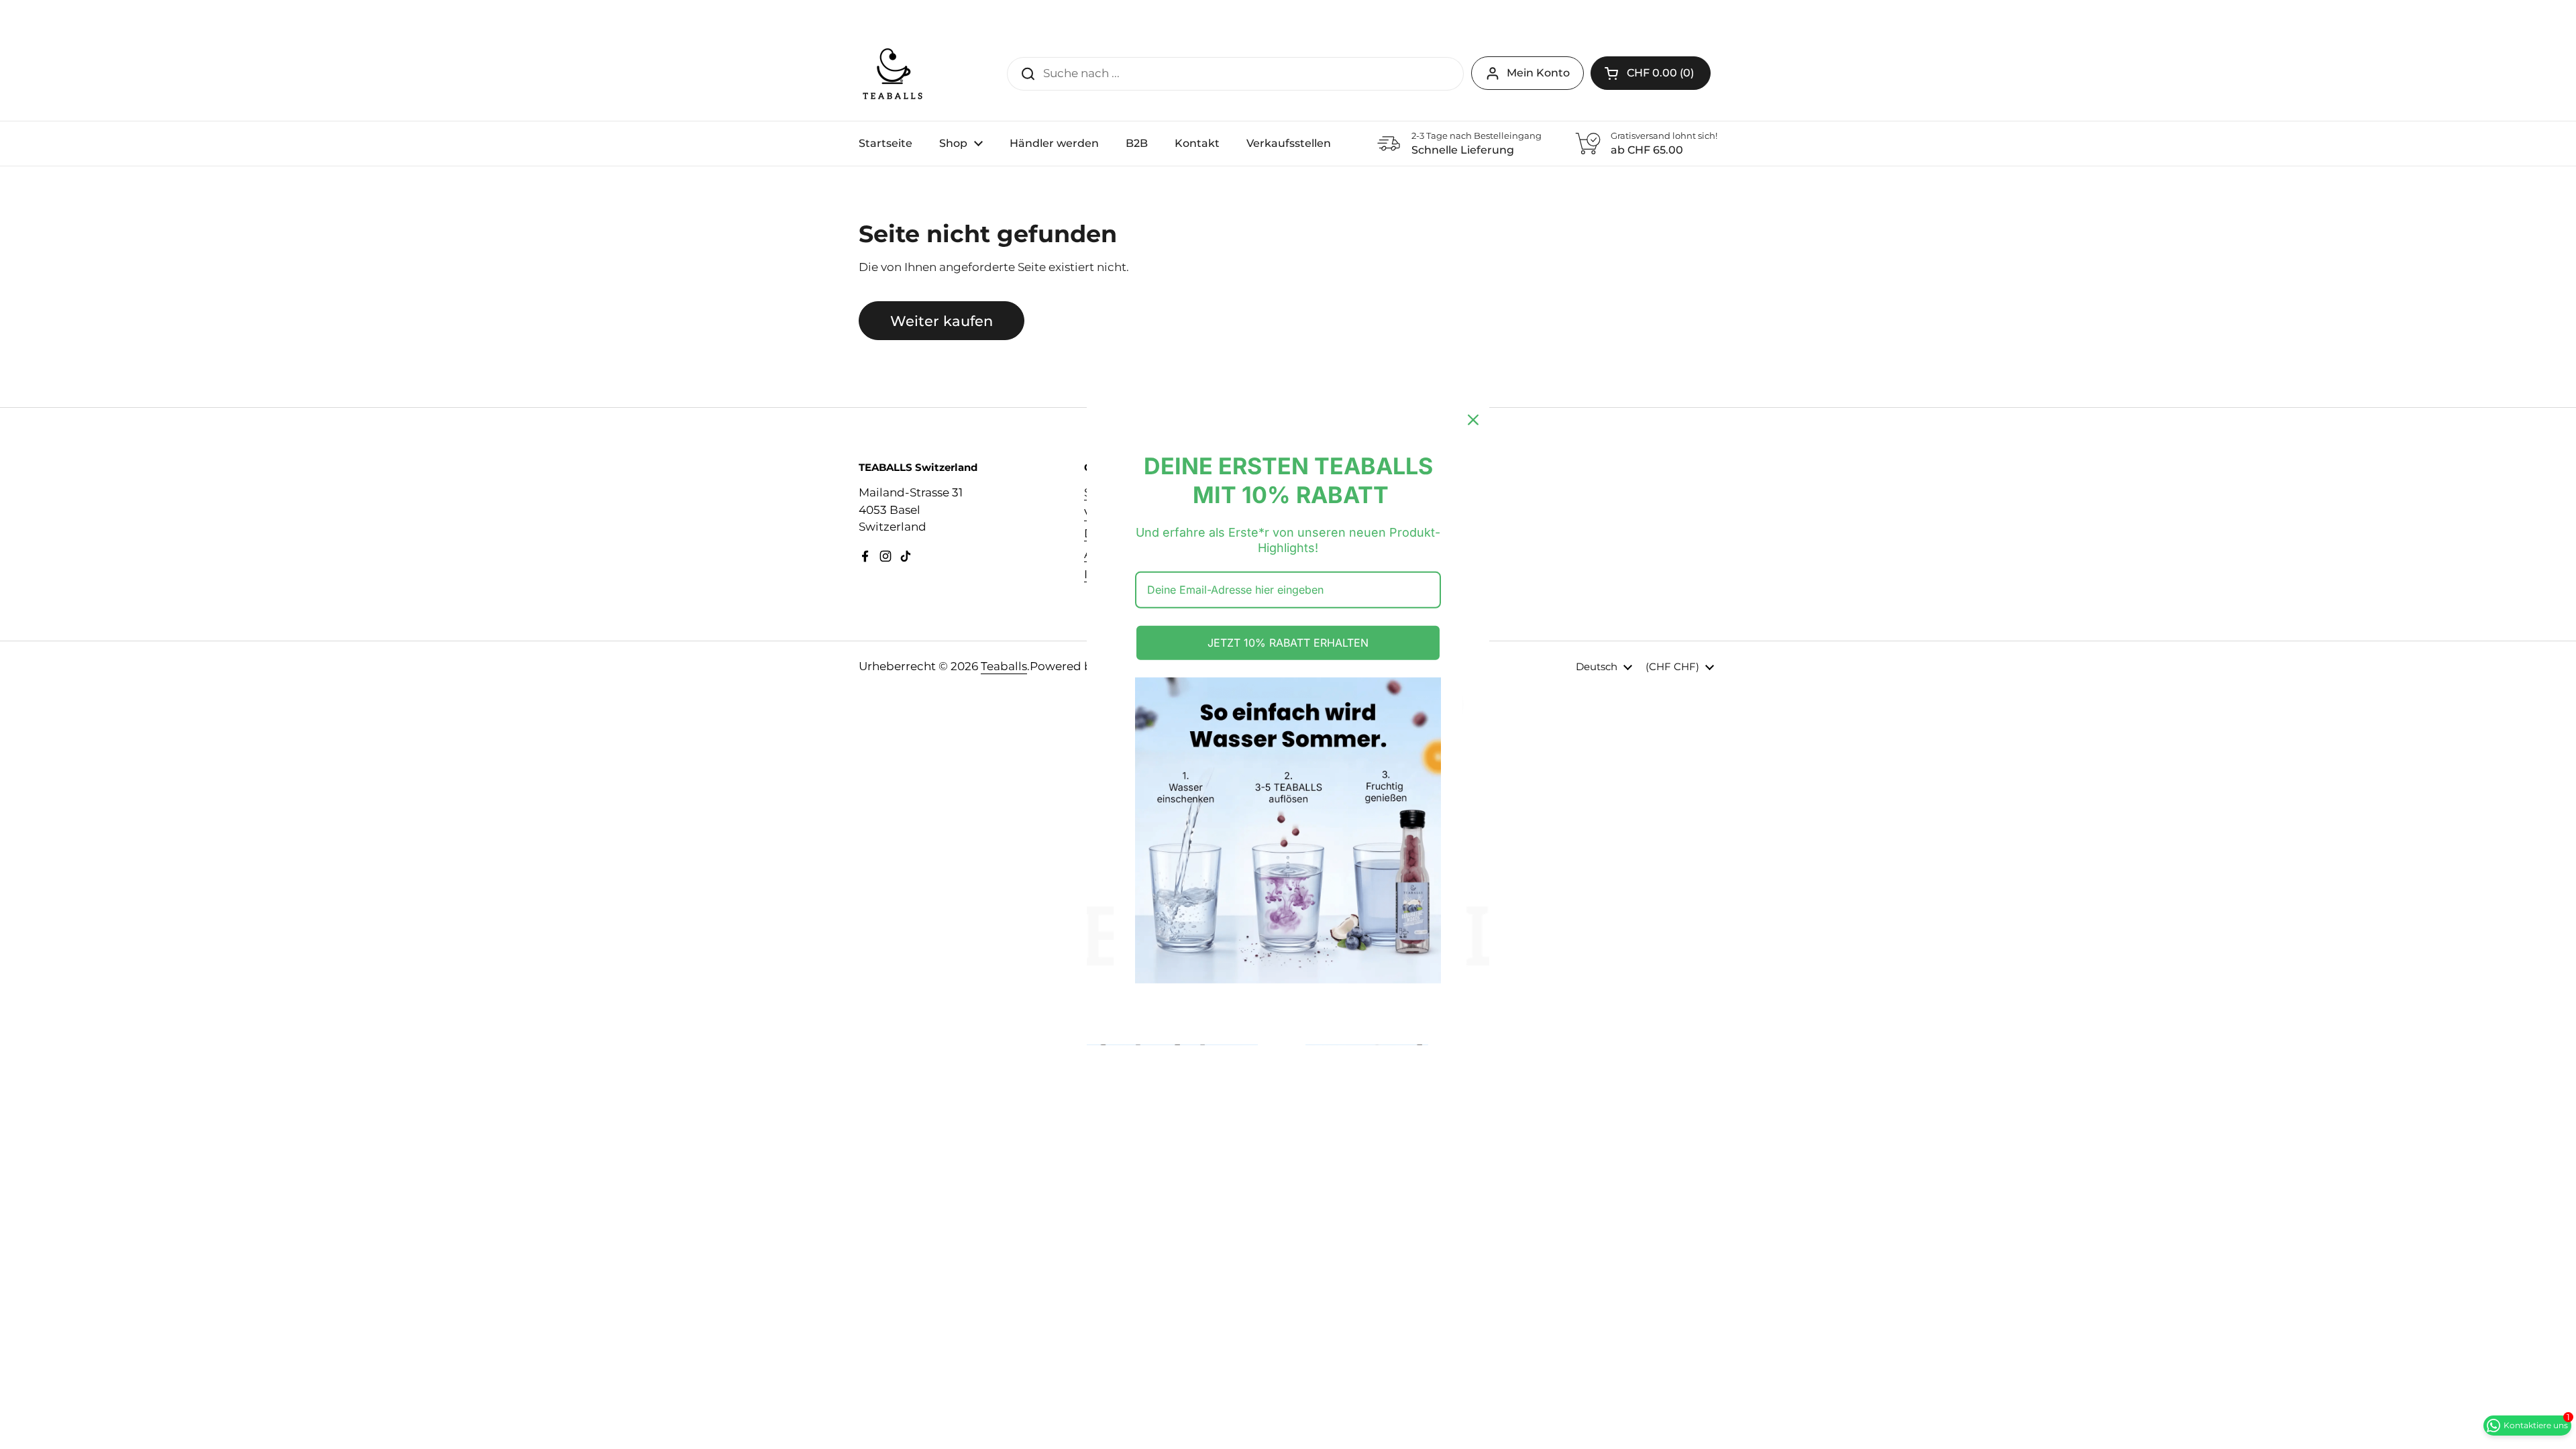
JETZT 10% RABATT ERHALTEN (1288, 643)
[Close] (1473, 420)
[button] (1651, 73)
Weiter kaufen (942, 321)
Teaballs (1004, 666)
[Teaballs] (892, 74)
